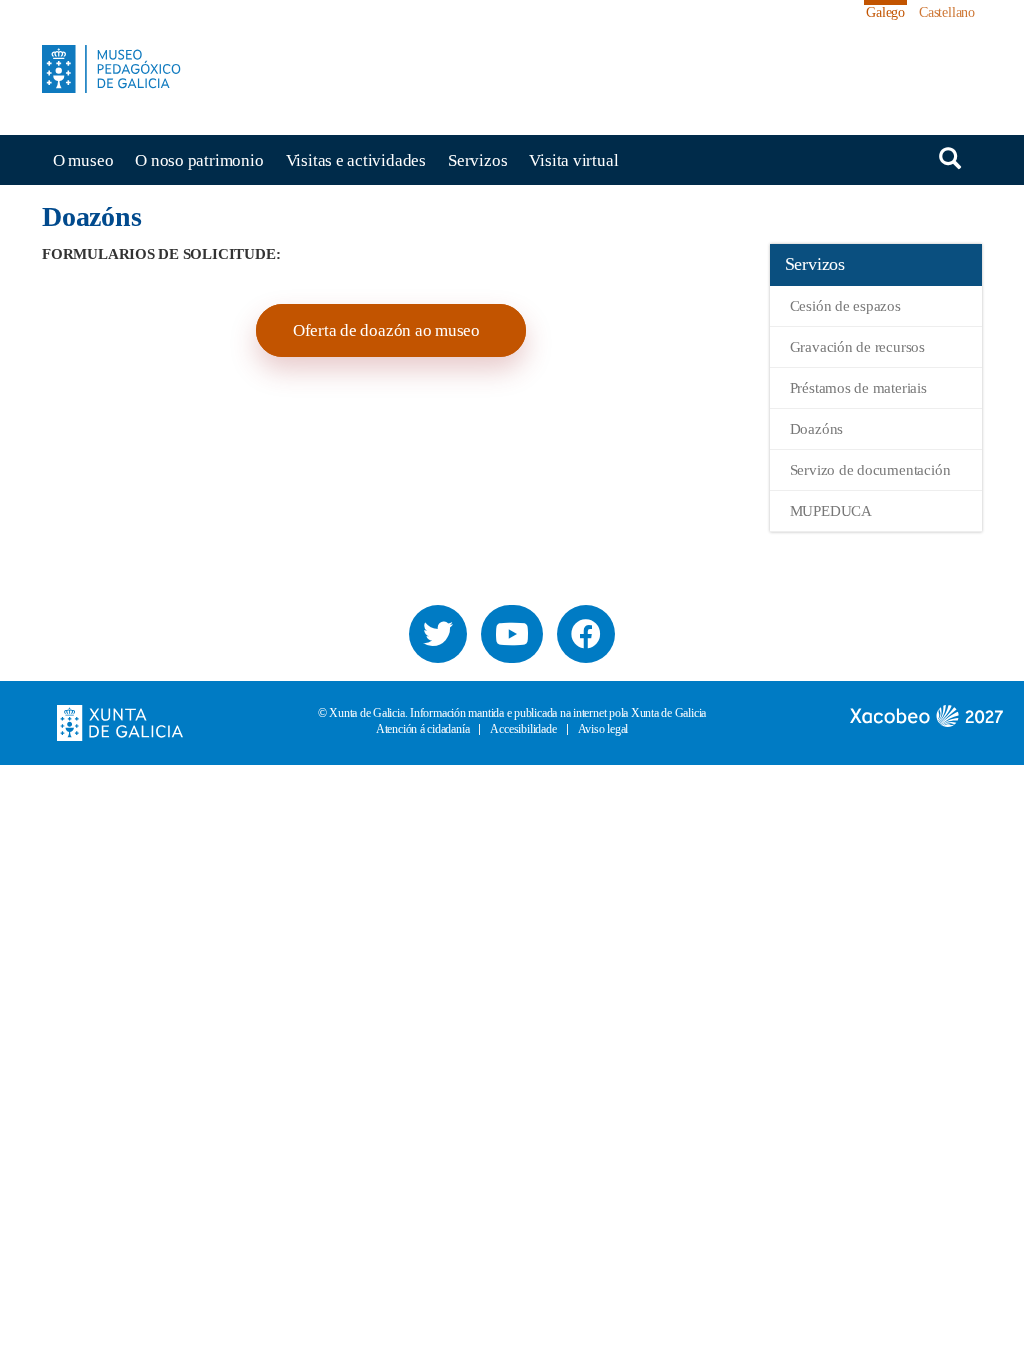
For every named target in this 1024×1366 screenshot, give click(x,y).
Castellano (947, 12)
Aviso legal (603, 729)
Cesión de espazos (845, 306)
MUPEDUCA (831, 511)
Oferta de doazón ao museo (388, 330)
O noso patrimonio (199, 160)
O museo (83, 160)
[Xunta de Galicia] (120, 721)
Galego (885, 12)
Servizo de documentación (870, 470)
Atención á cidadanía (423, 729)
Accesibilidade (523, 729)
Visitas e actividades (356, 160)
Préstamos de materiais (858, 388)
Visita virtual (573, 160)
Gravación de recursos (857, 347)
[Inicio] (119, 69)
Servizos (477, 160)
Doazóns (817, 429)
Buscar (950, 158)
